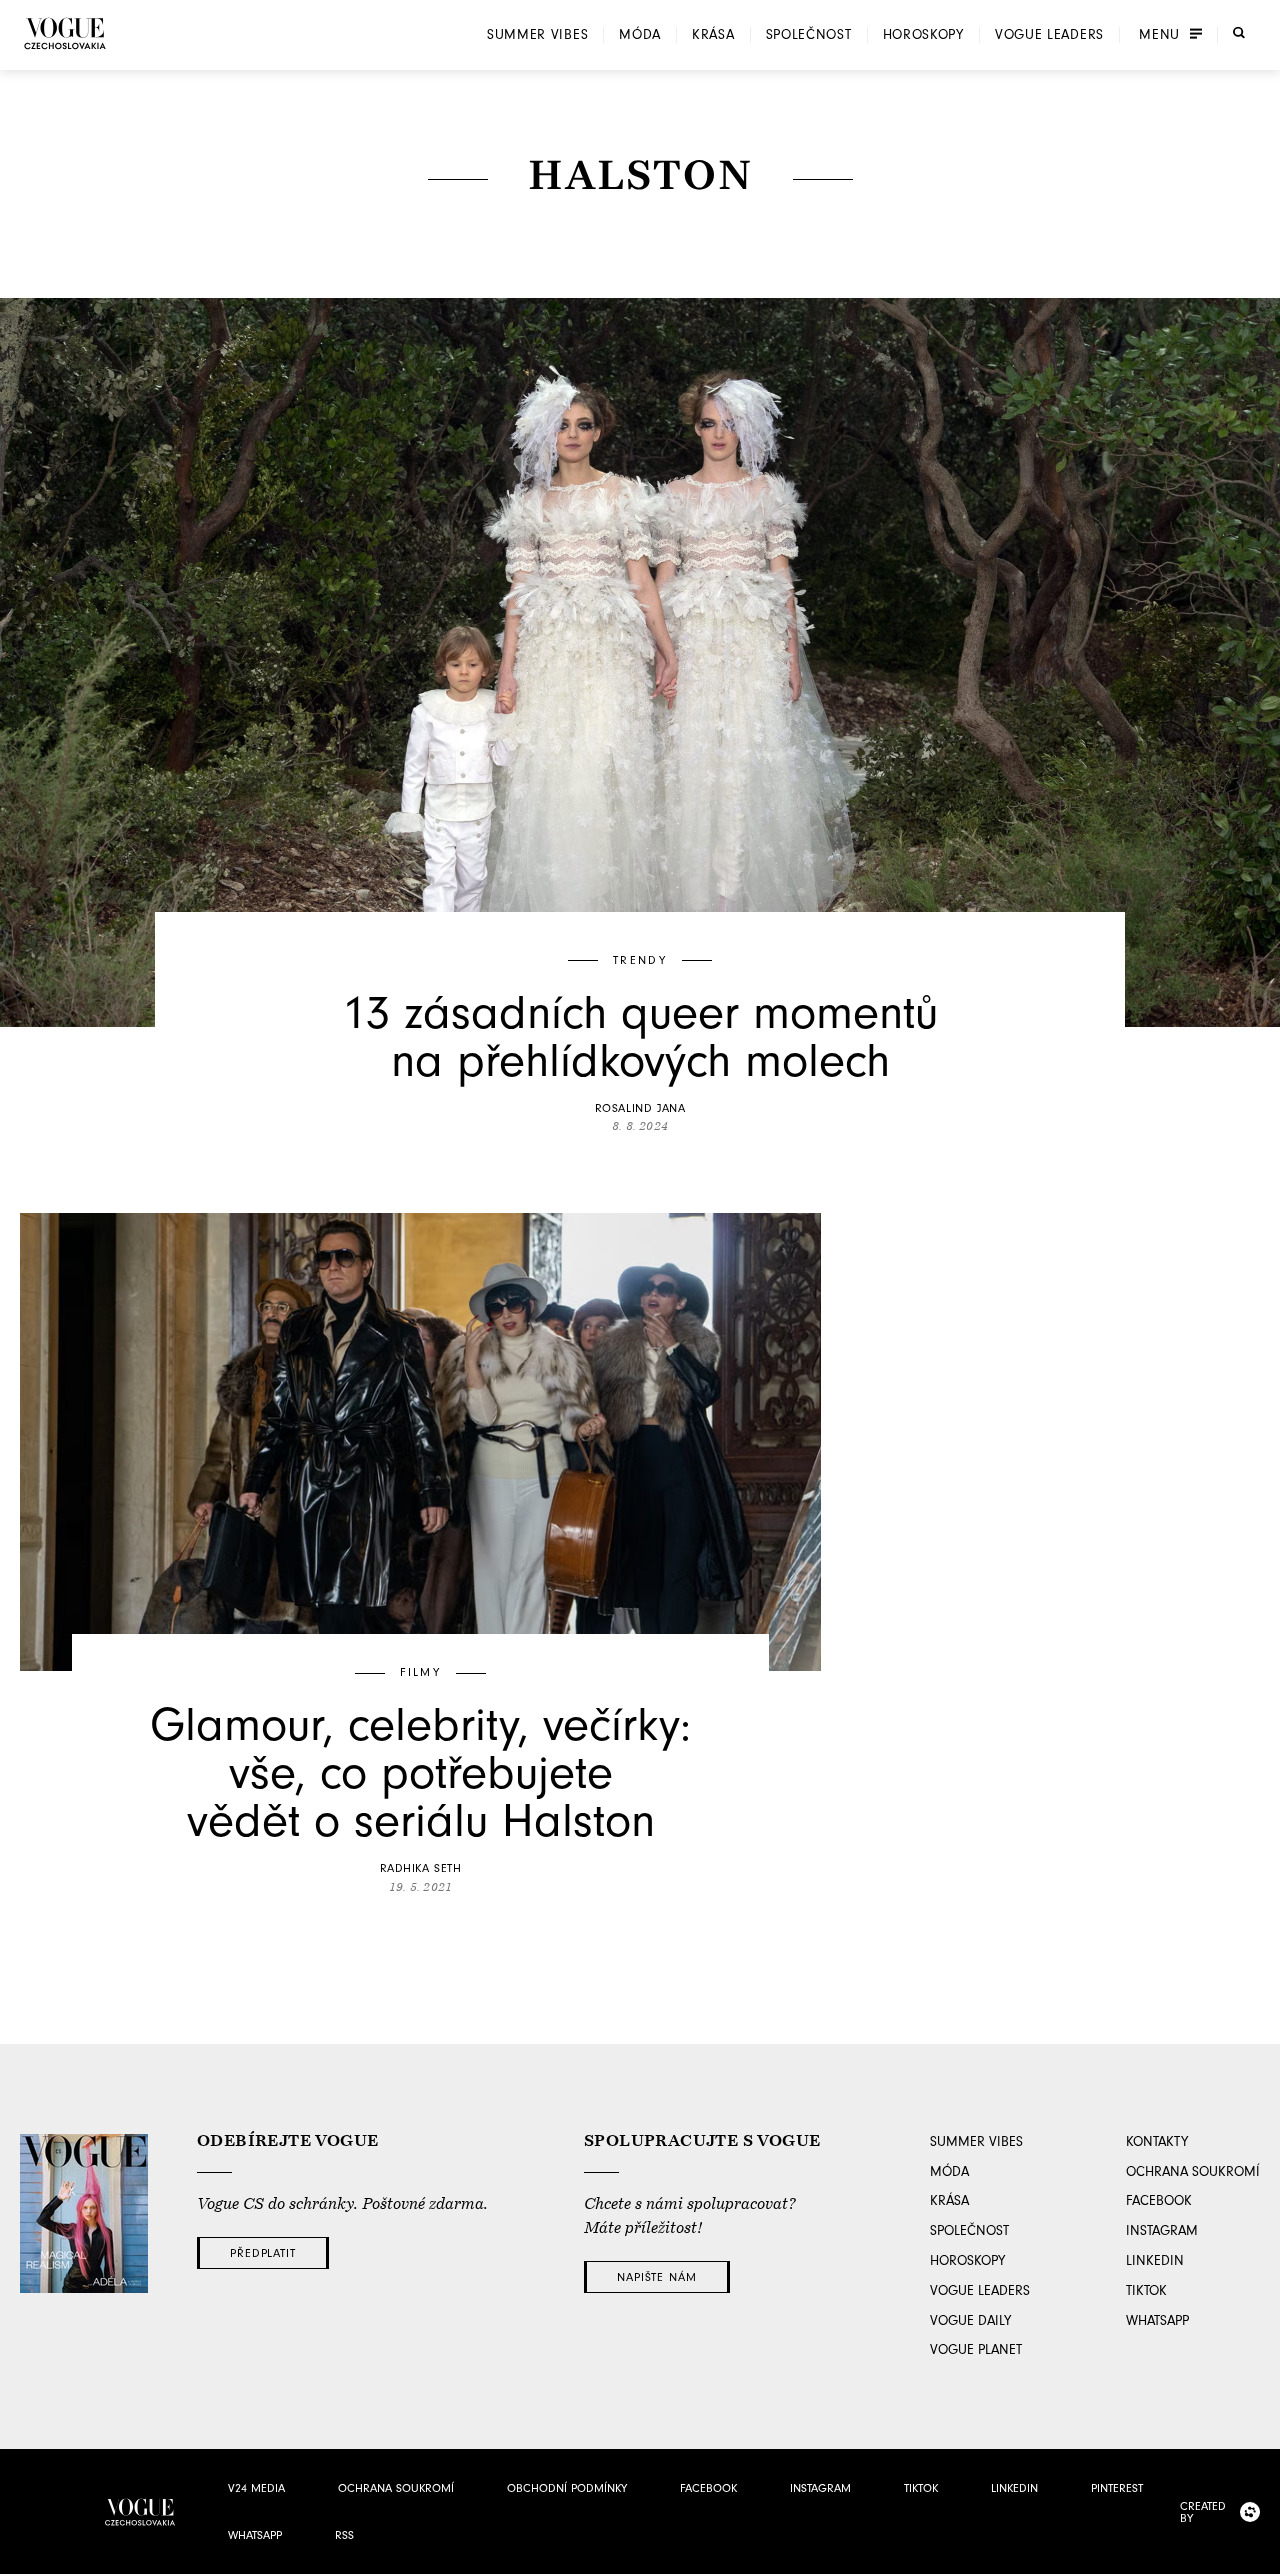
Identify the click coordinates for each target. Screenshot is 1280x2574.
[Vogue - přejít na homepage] (65, 33)
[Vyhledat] (1239, 33)
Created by (1203, 2512)
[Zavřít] (1259, 2553)
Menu (1159, 35)
